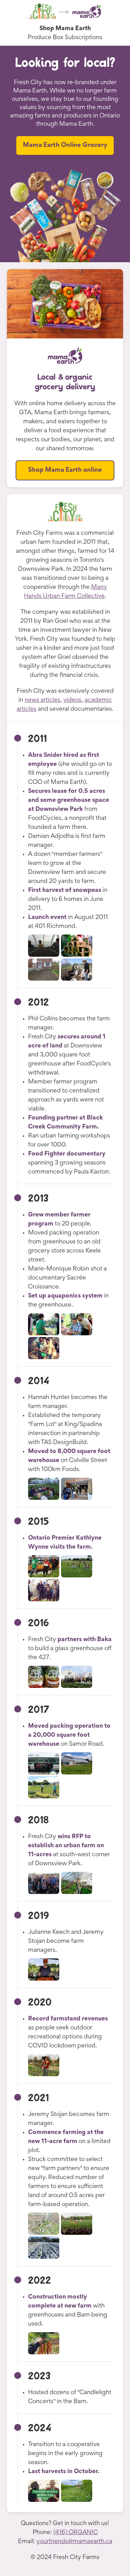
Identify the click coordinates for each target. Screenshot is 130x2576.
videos (72, 700)
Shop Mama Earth (65, 29)
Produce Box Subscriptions (65, 38)
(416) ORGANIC (76, 2533)
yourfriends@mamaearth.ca (74, 2542)
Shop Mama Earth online (65, 470)
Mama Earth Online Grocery (65, 145)
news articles (42, 700)
